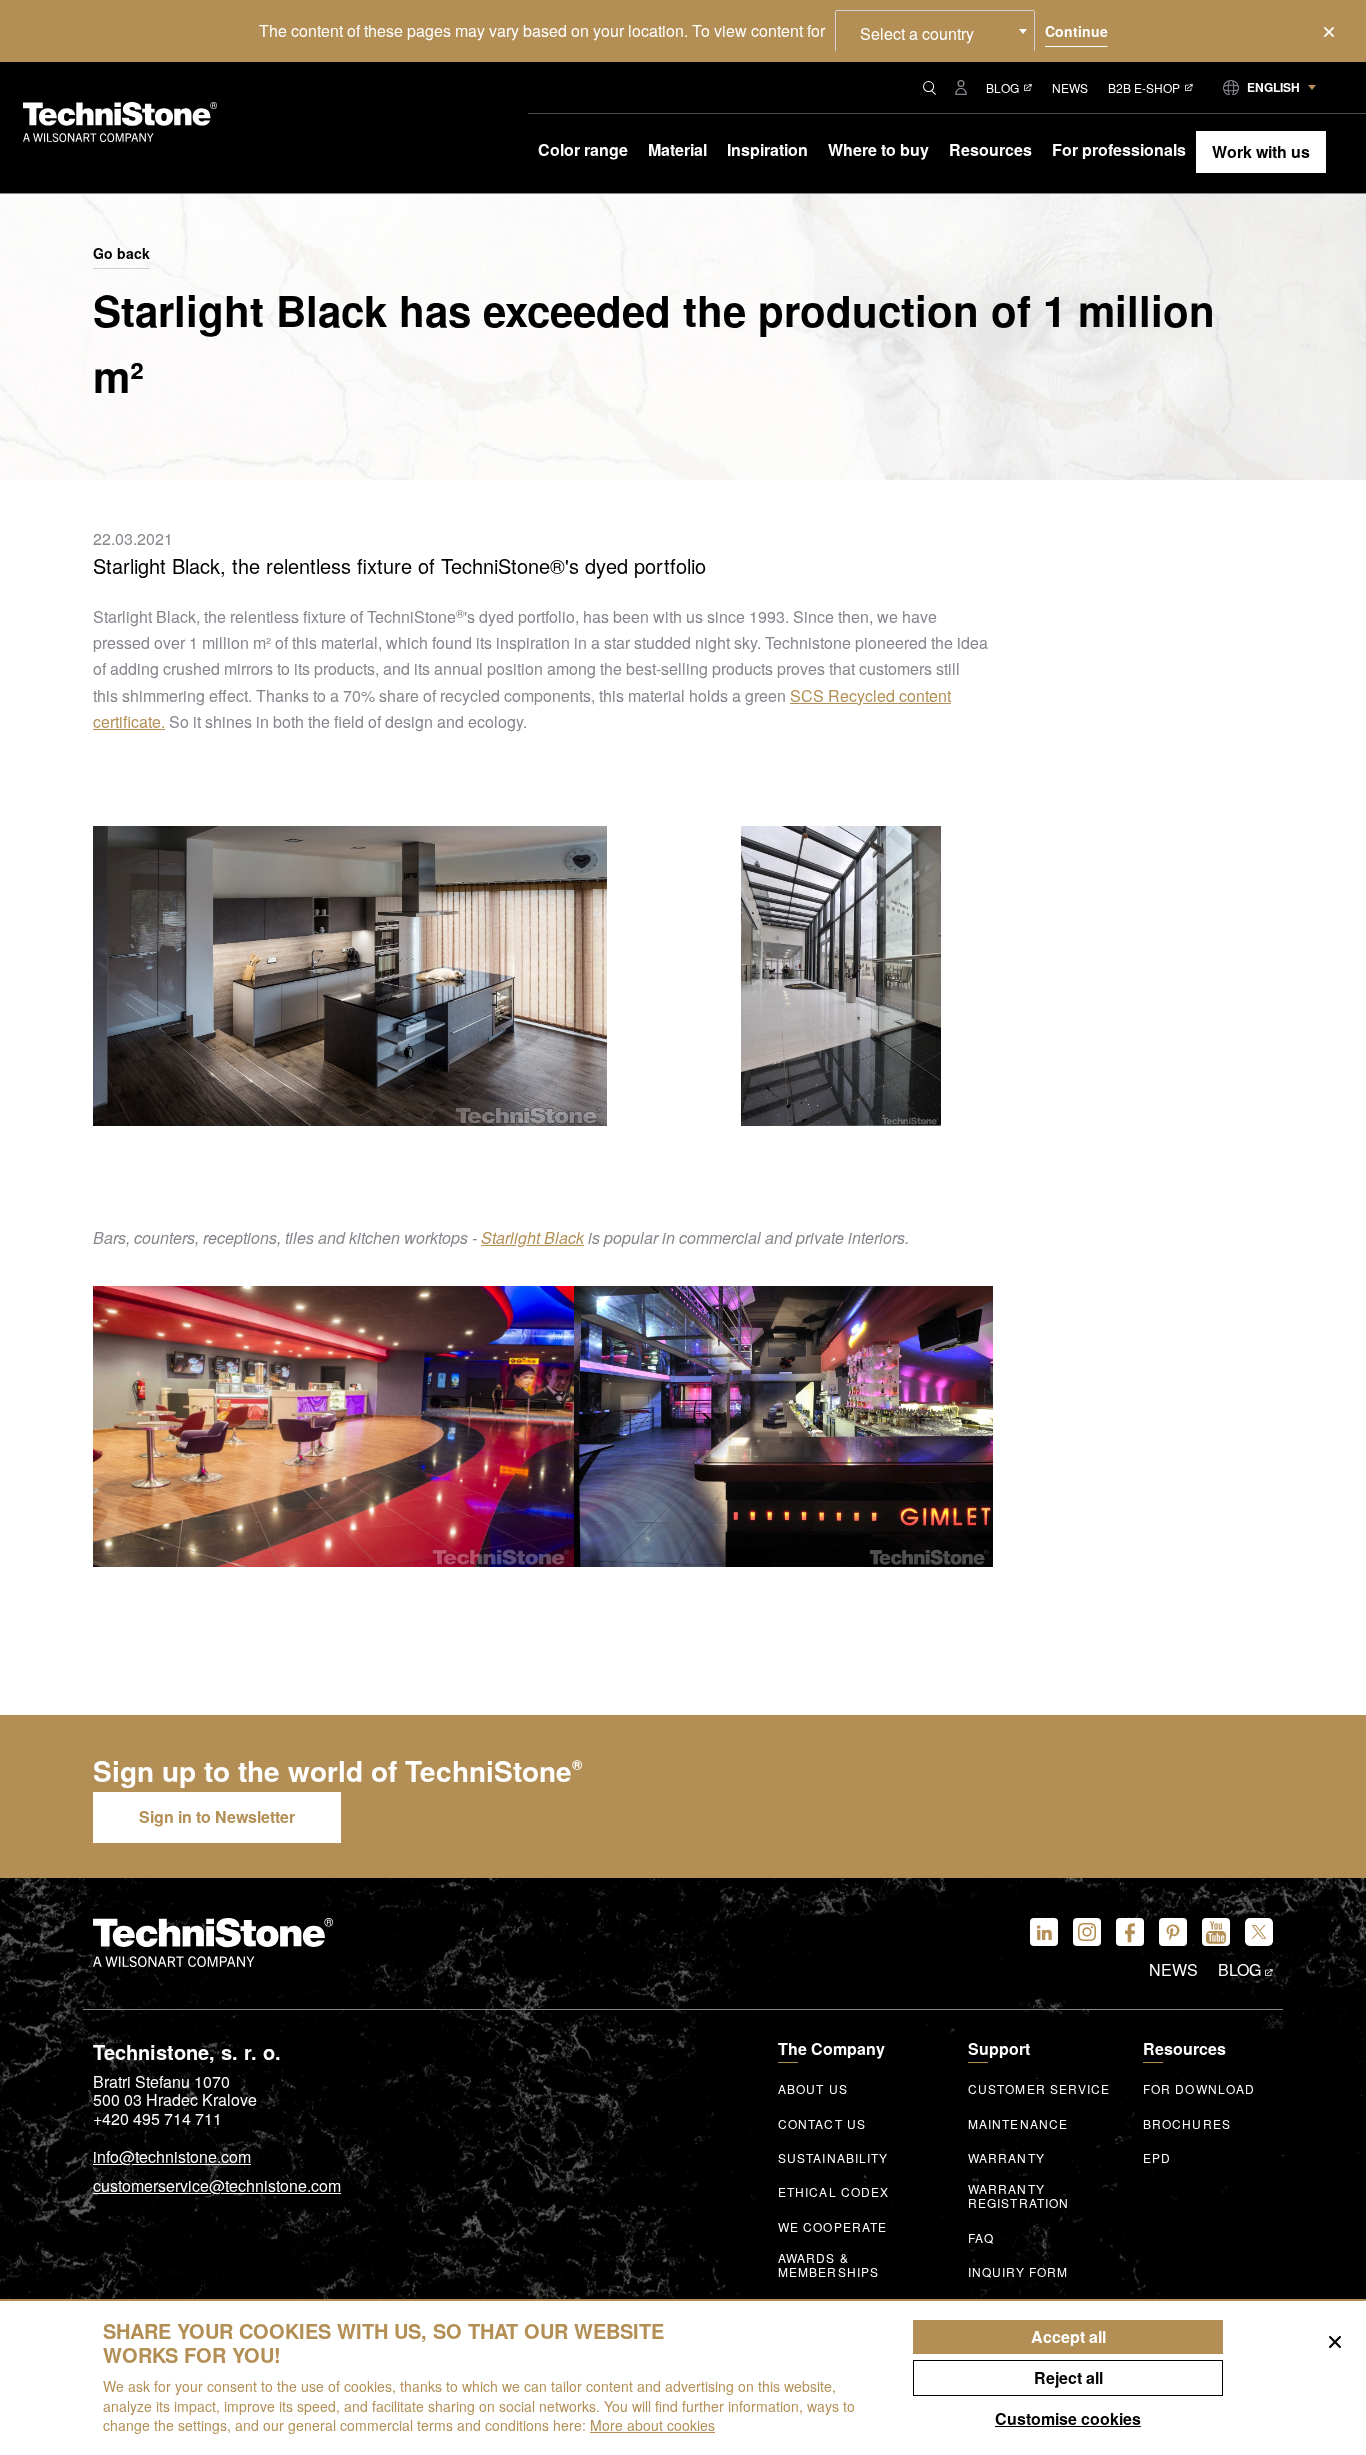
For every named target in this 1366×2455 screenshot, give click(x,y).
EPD (1157, 2158)
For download (1199, 2089)
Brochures (1187, 2124)
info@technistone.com (172, 2158)
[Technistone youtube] (1216, 1932)
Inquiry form (1018, 2272)
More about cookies (652, 2425)
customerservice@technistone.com (217, 2187)
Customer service (1039, 2089)
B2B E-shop (1144, 87)
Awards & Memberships (828, 2265)
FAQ (981, 2238)
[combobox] (935, 31)
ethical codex (833, 2192)
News (1070, 87)
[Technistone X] (1259, 1932)
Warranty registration (1018, 2196)
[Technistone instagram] (1087, 1932)
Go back (121, 254)
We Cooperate (832, 2227)
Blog (1002, 87)
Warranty (1006, 2158)
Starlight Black (532, 1237)
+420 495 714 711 (157, 2119)
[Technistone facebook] (1130, 1932)
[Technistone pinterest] (1173, 1932)
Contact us (822, 2124)
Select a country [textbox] (917, 33)
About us (813, 2089)
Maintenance (1018, 2124)
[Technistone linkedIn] (1044, 1932)
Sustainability (833, 2158)
